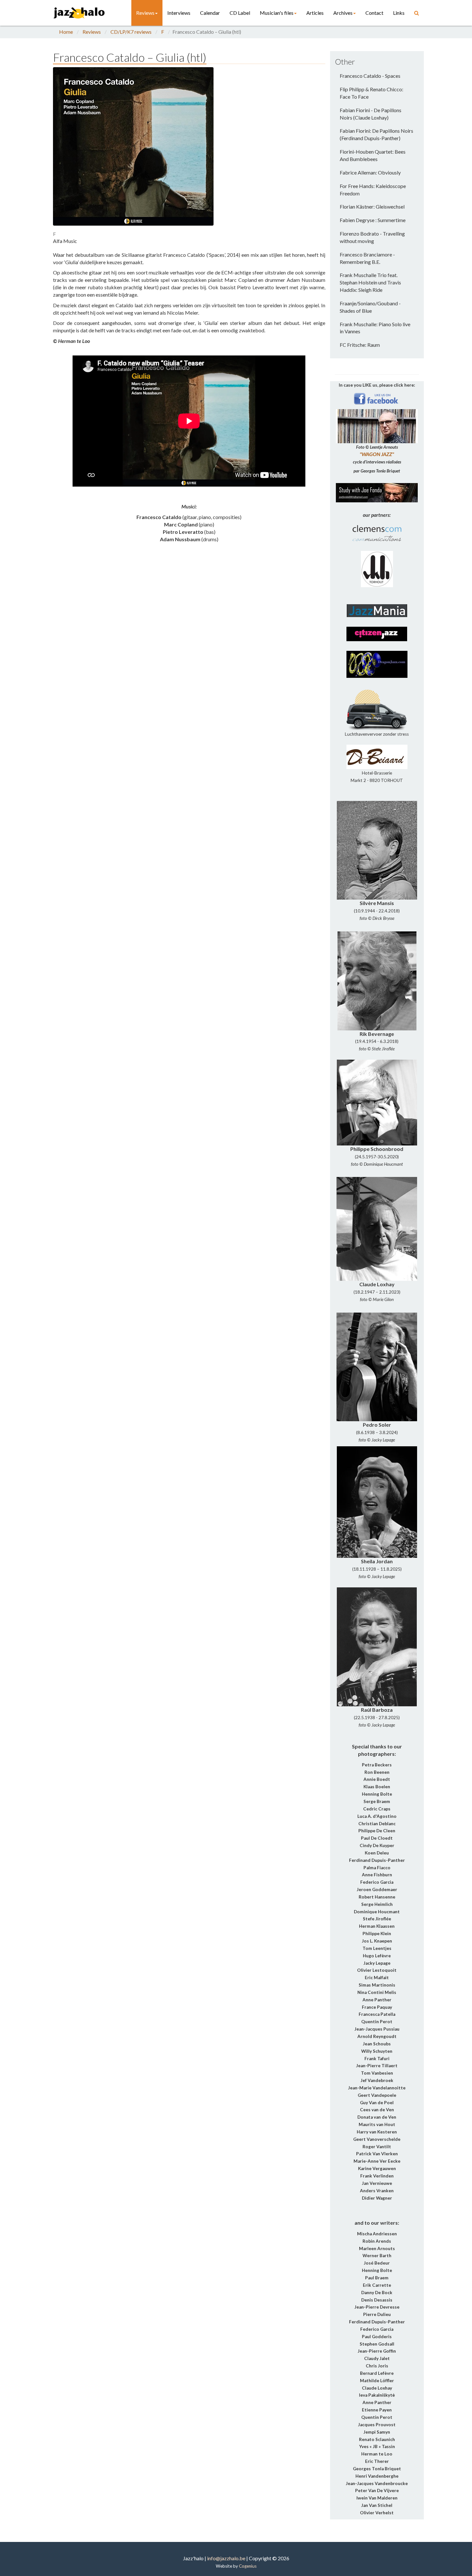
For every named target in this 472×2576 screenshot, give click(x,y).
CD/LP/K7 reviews (131, 32)
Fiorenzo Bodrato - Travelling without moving (372, 237)
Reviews (145, 13)
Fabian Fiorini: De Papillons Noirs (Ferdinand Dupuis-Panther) (376, 134)
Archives (343, 13)
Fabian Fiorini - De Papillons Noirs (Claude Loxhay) (371, 114)
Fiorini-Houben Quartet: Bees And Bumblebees (373, 155)
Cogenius (248, 2566)
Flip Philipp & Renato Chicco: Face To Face (371, 93)
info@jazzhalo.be (226, 2558)
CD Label (240, 13)
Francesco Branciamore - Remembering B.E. (367, 258)
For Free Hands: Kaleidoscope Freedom (373, 190)
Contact (374, 13)
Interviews (179, 13)
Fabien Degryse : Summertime (373, 220)
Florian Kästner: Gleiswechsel (372, 206)
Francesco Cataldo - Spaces (370, 76)
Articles (315, 13)
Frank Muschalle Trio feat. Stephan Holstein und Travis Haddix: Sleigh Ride (370, 282)
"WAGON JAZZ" (377, 454)
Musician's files (277, 13)
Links (399, 13)
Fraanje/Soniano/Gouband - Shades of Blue (370, 307)
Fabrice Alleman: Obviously (370, 172)
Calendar (210, 13)
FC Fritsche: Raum (360, 345)
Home (66, 32)
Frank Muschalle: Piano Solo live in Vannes (375, 328)
